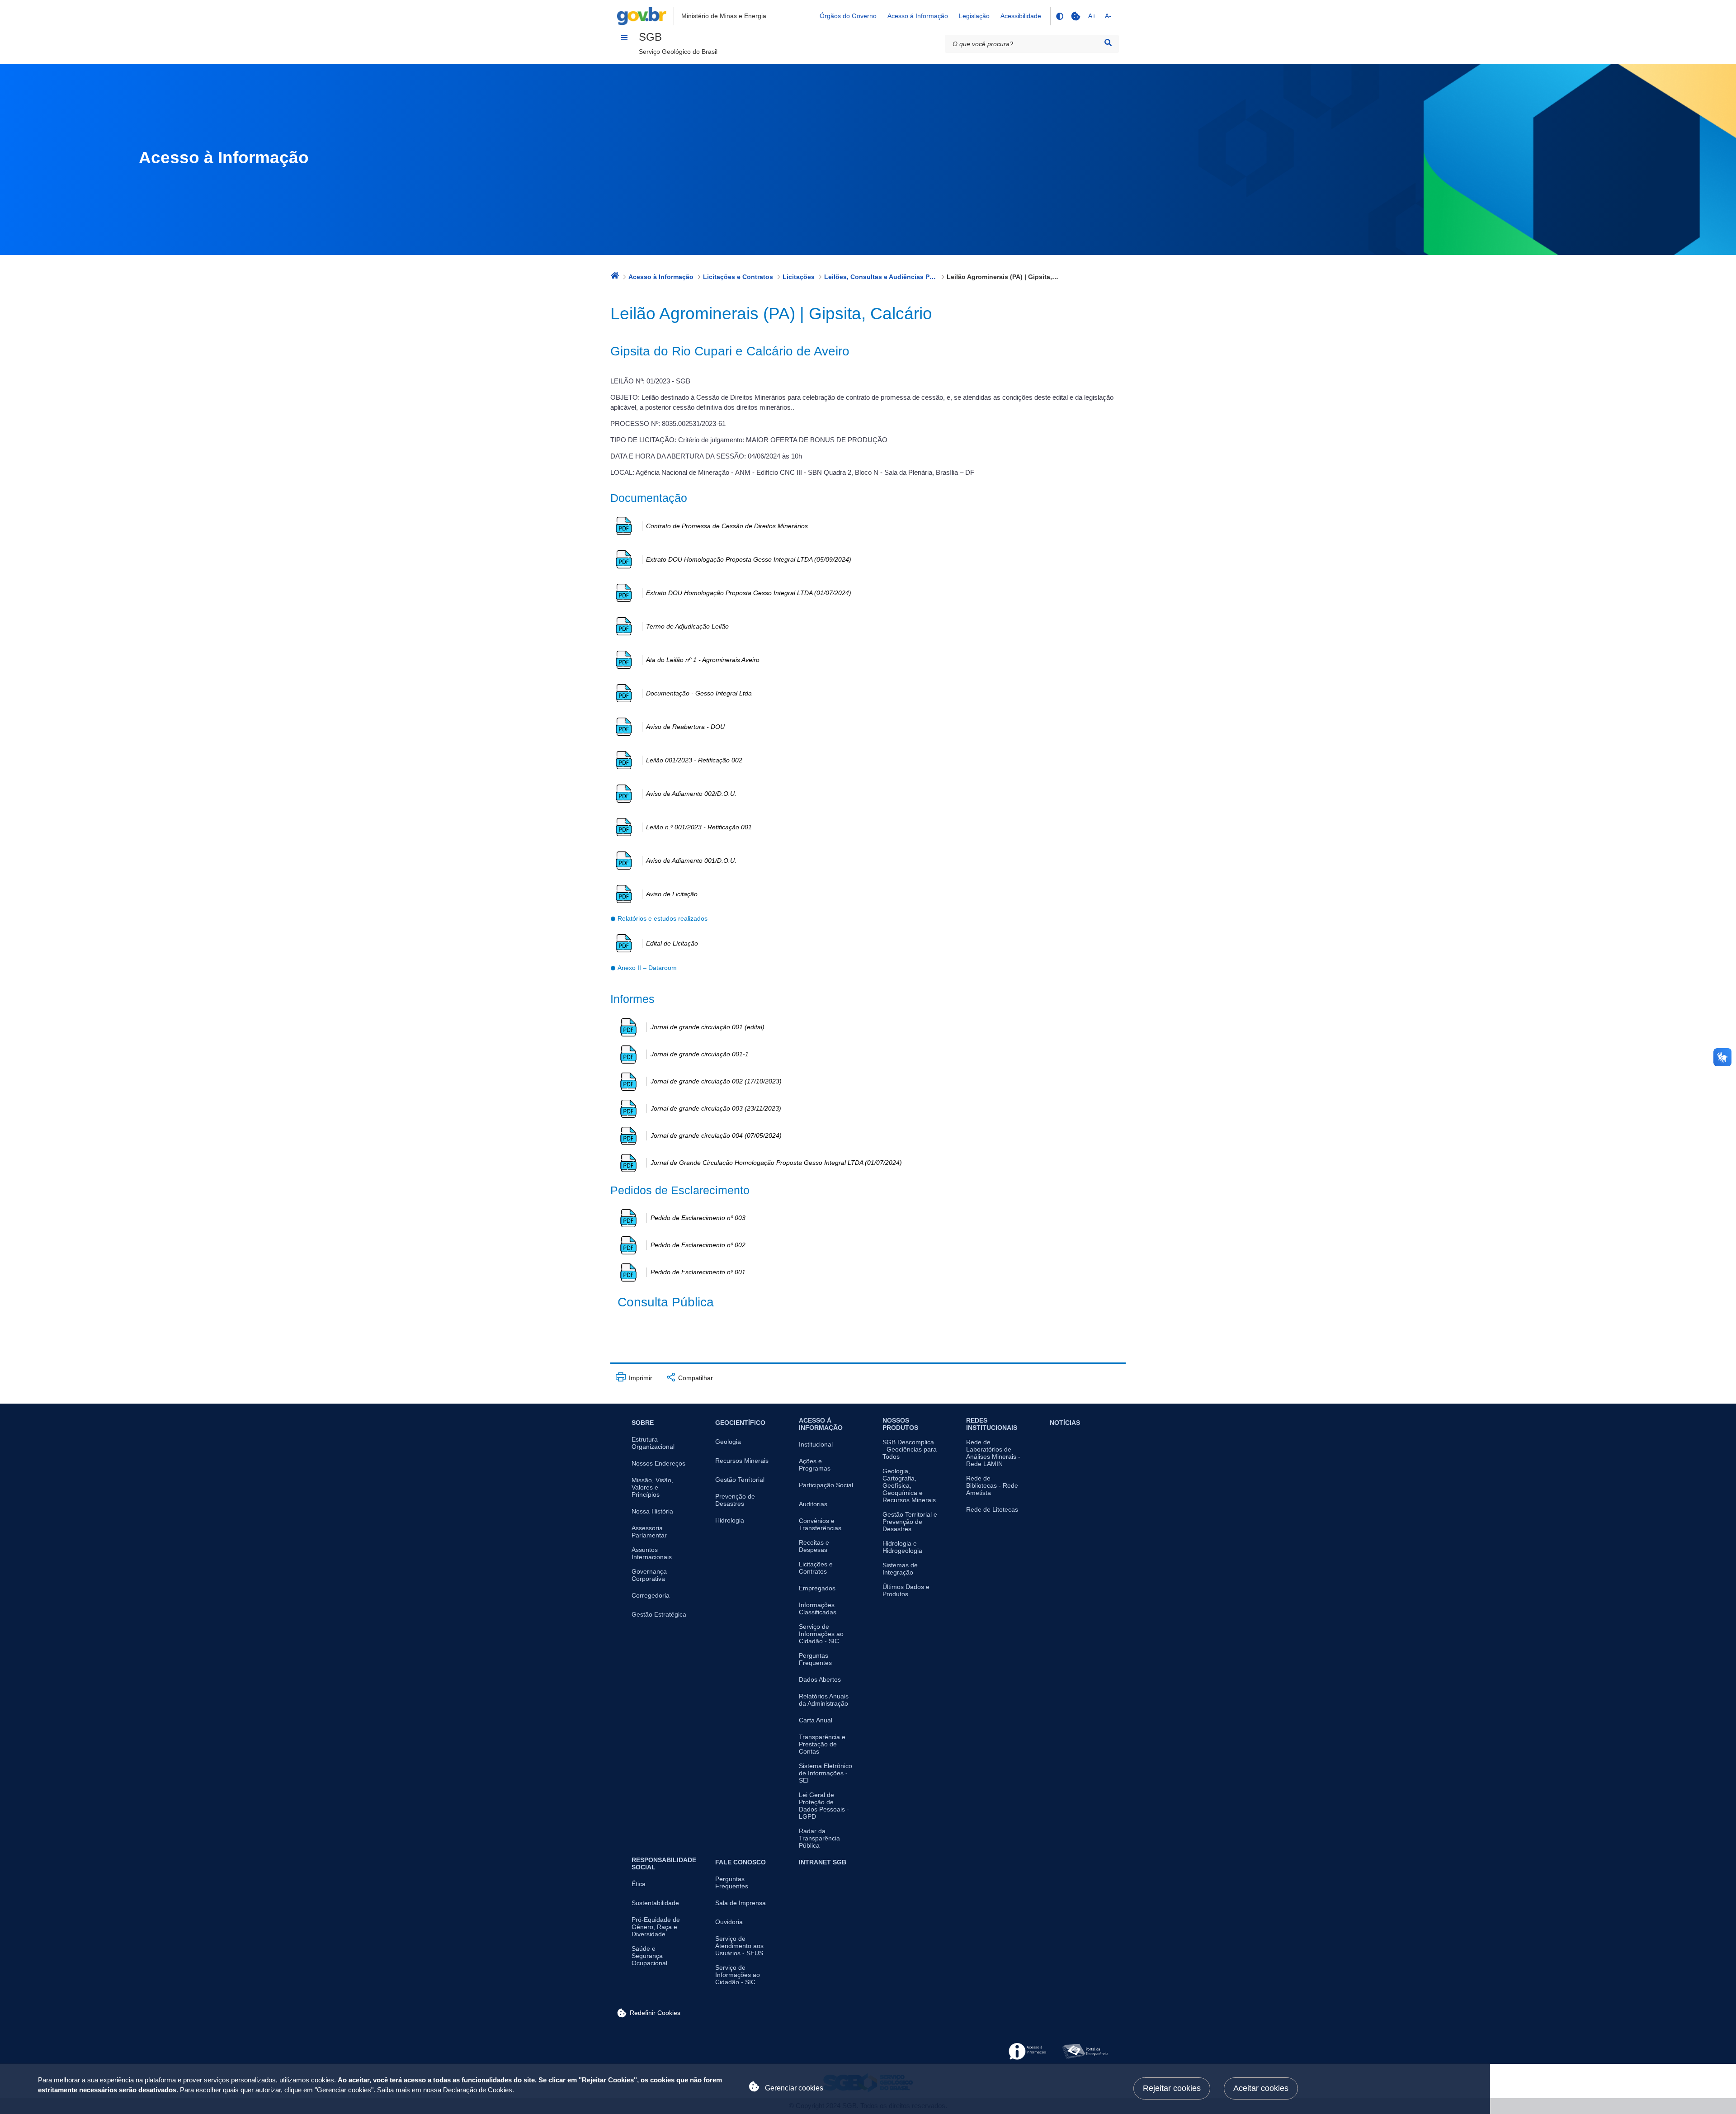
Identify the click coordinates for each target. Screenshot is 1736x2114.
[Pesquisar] (1108, 43)
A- (1108, 16)
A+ (1092, 16)
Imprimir (640, 1378)
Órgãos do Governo (848, 16)
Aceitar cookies (1261, 2088)
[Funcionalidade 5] (1076, 16)
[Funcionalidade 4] (1059, 16)
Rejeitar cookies (1172, 2088)
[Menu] (624, 38)
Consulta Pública (666, 1302)
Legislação (974, 16)
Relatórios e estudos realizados (663, 918)
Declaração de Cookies (478, 2090)
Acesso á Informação (918, 16)
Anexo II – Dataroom (647, 968)
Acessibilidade (1021, 16)
